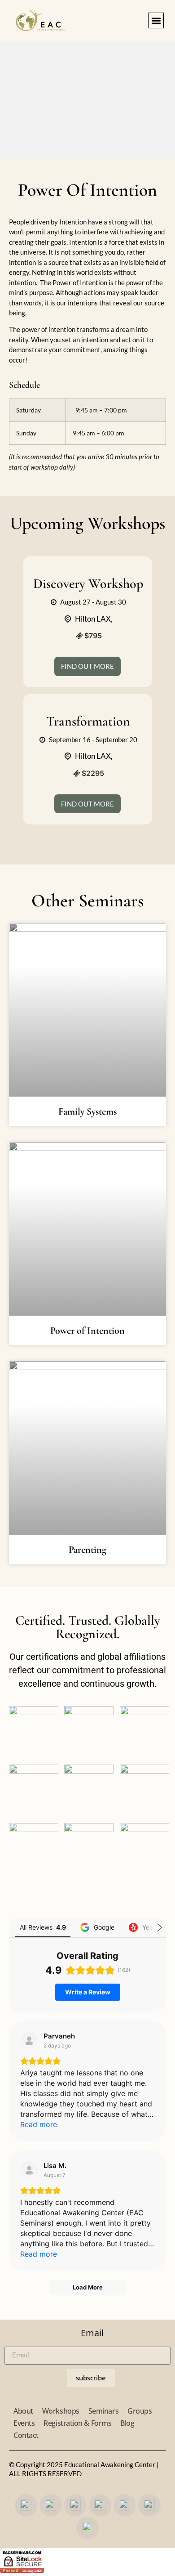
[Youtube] (75, 2505)
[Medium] (125, 2505)
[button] (156, 20)
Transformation (88, 721)
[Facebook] (26, 2505)
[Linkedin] (87, 2528)
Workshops (61, 2411)
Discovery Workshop (88, 584)
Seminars (103, 2411)
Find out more (87, 666)
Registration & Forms (77, 2423)
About (23, 2411)
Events (24, 2423)
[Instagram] (51, 2505)
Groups (140, 2411)
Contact (26, 2435)
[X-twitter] (100, 2505)
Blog (127, 2423)
